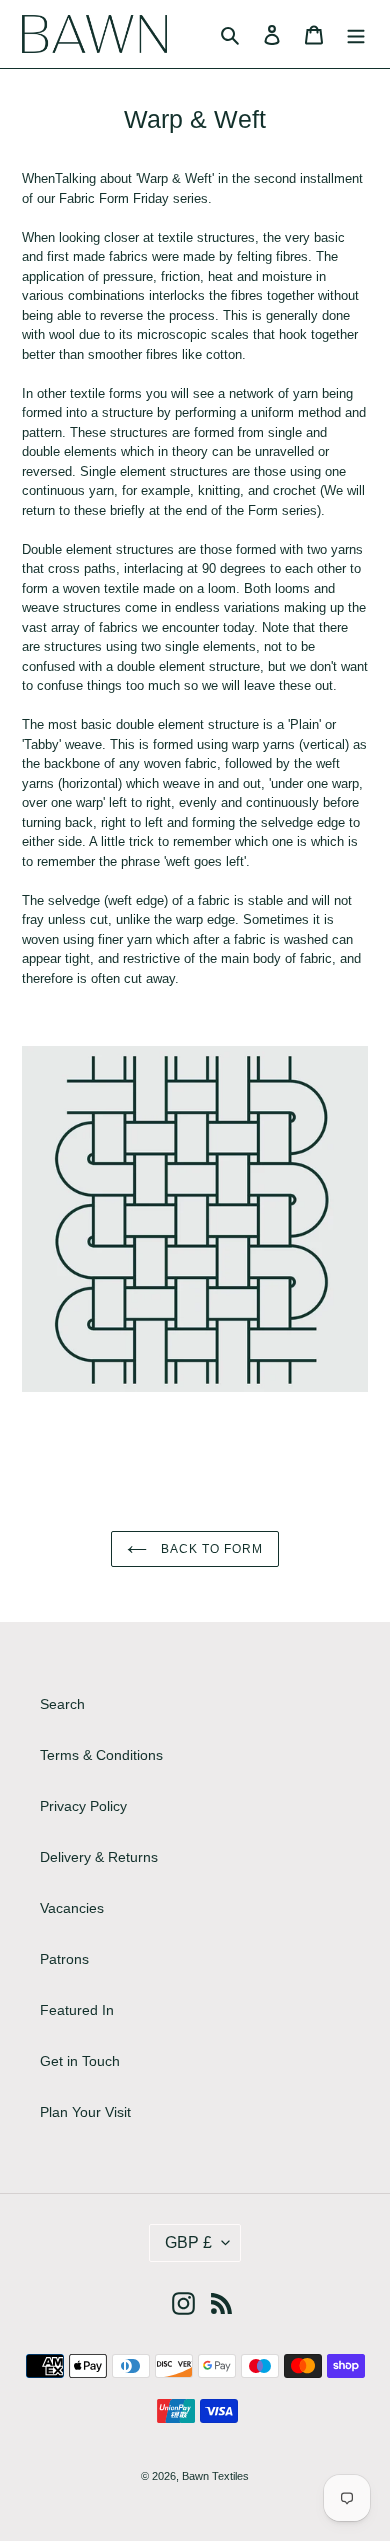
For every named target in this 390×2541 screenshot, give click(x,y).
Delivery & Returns (99, 1857)
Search (62, 1704)
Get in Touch (80, 2061)
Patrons (64, 1959)
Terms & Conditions (101, 1755)
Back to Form (209, 1549)
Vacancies (72, 1908)
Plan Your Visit (85, 2112)
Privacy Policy (83, 1806)
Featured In (77, 2010)
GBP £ (188, 2242)
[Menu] (356, 33)
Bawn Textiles (215, 2476)
